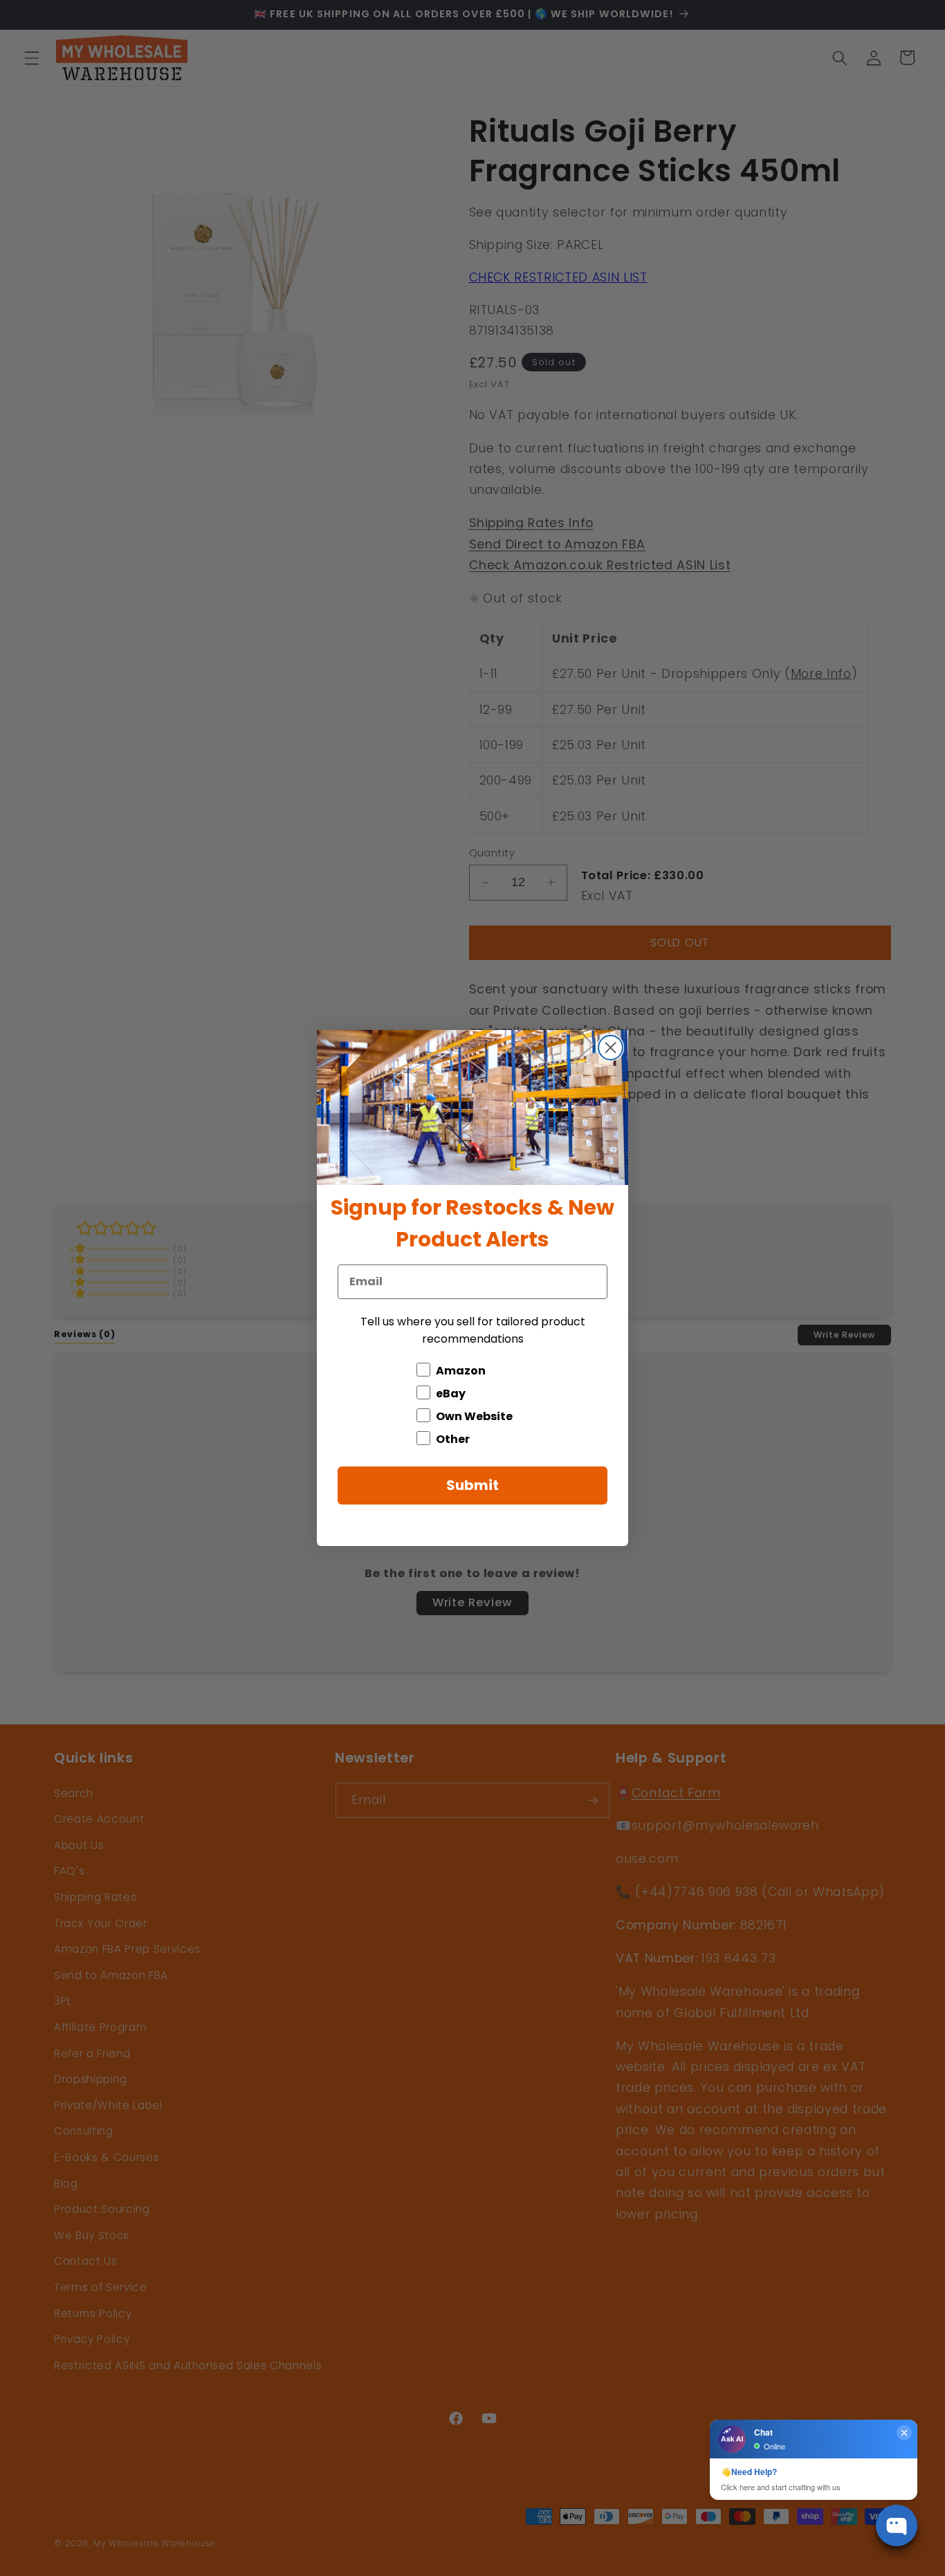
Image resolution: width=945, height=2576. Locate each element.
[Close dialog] (611, 1048)
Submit (472, 1485)
